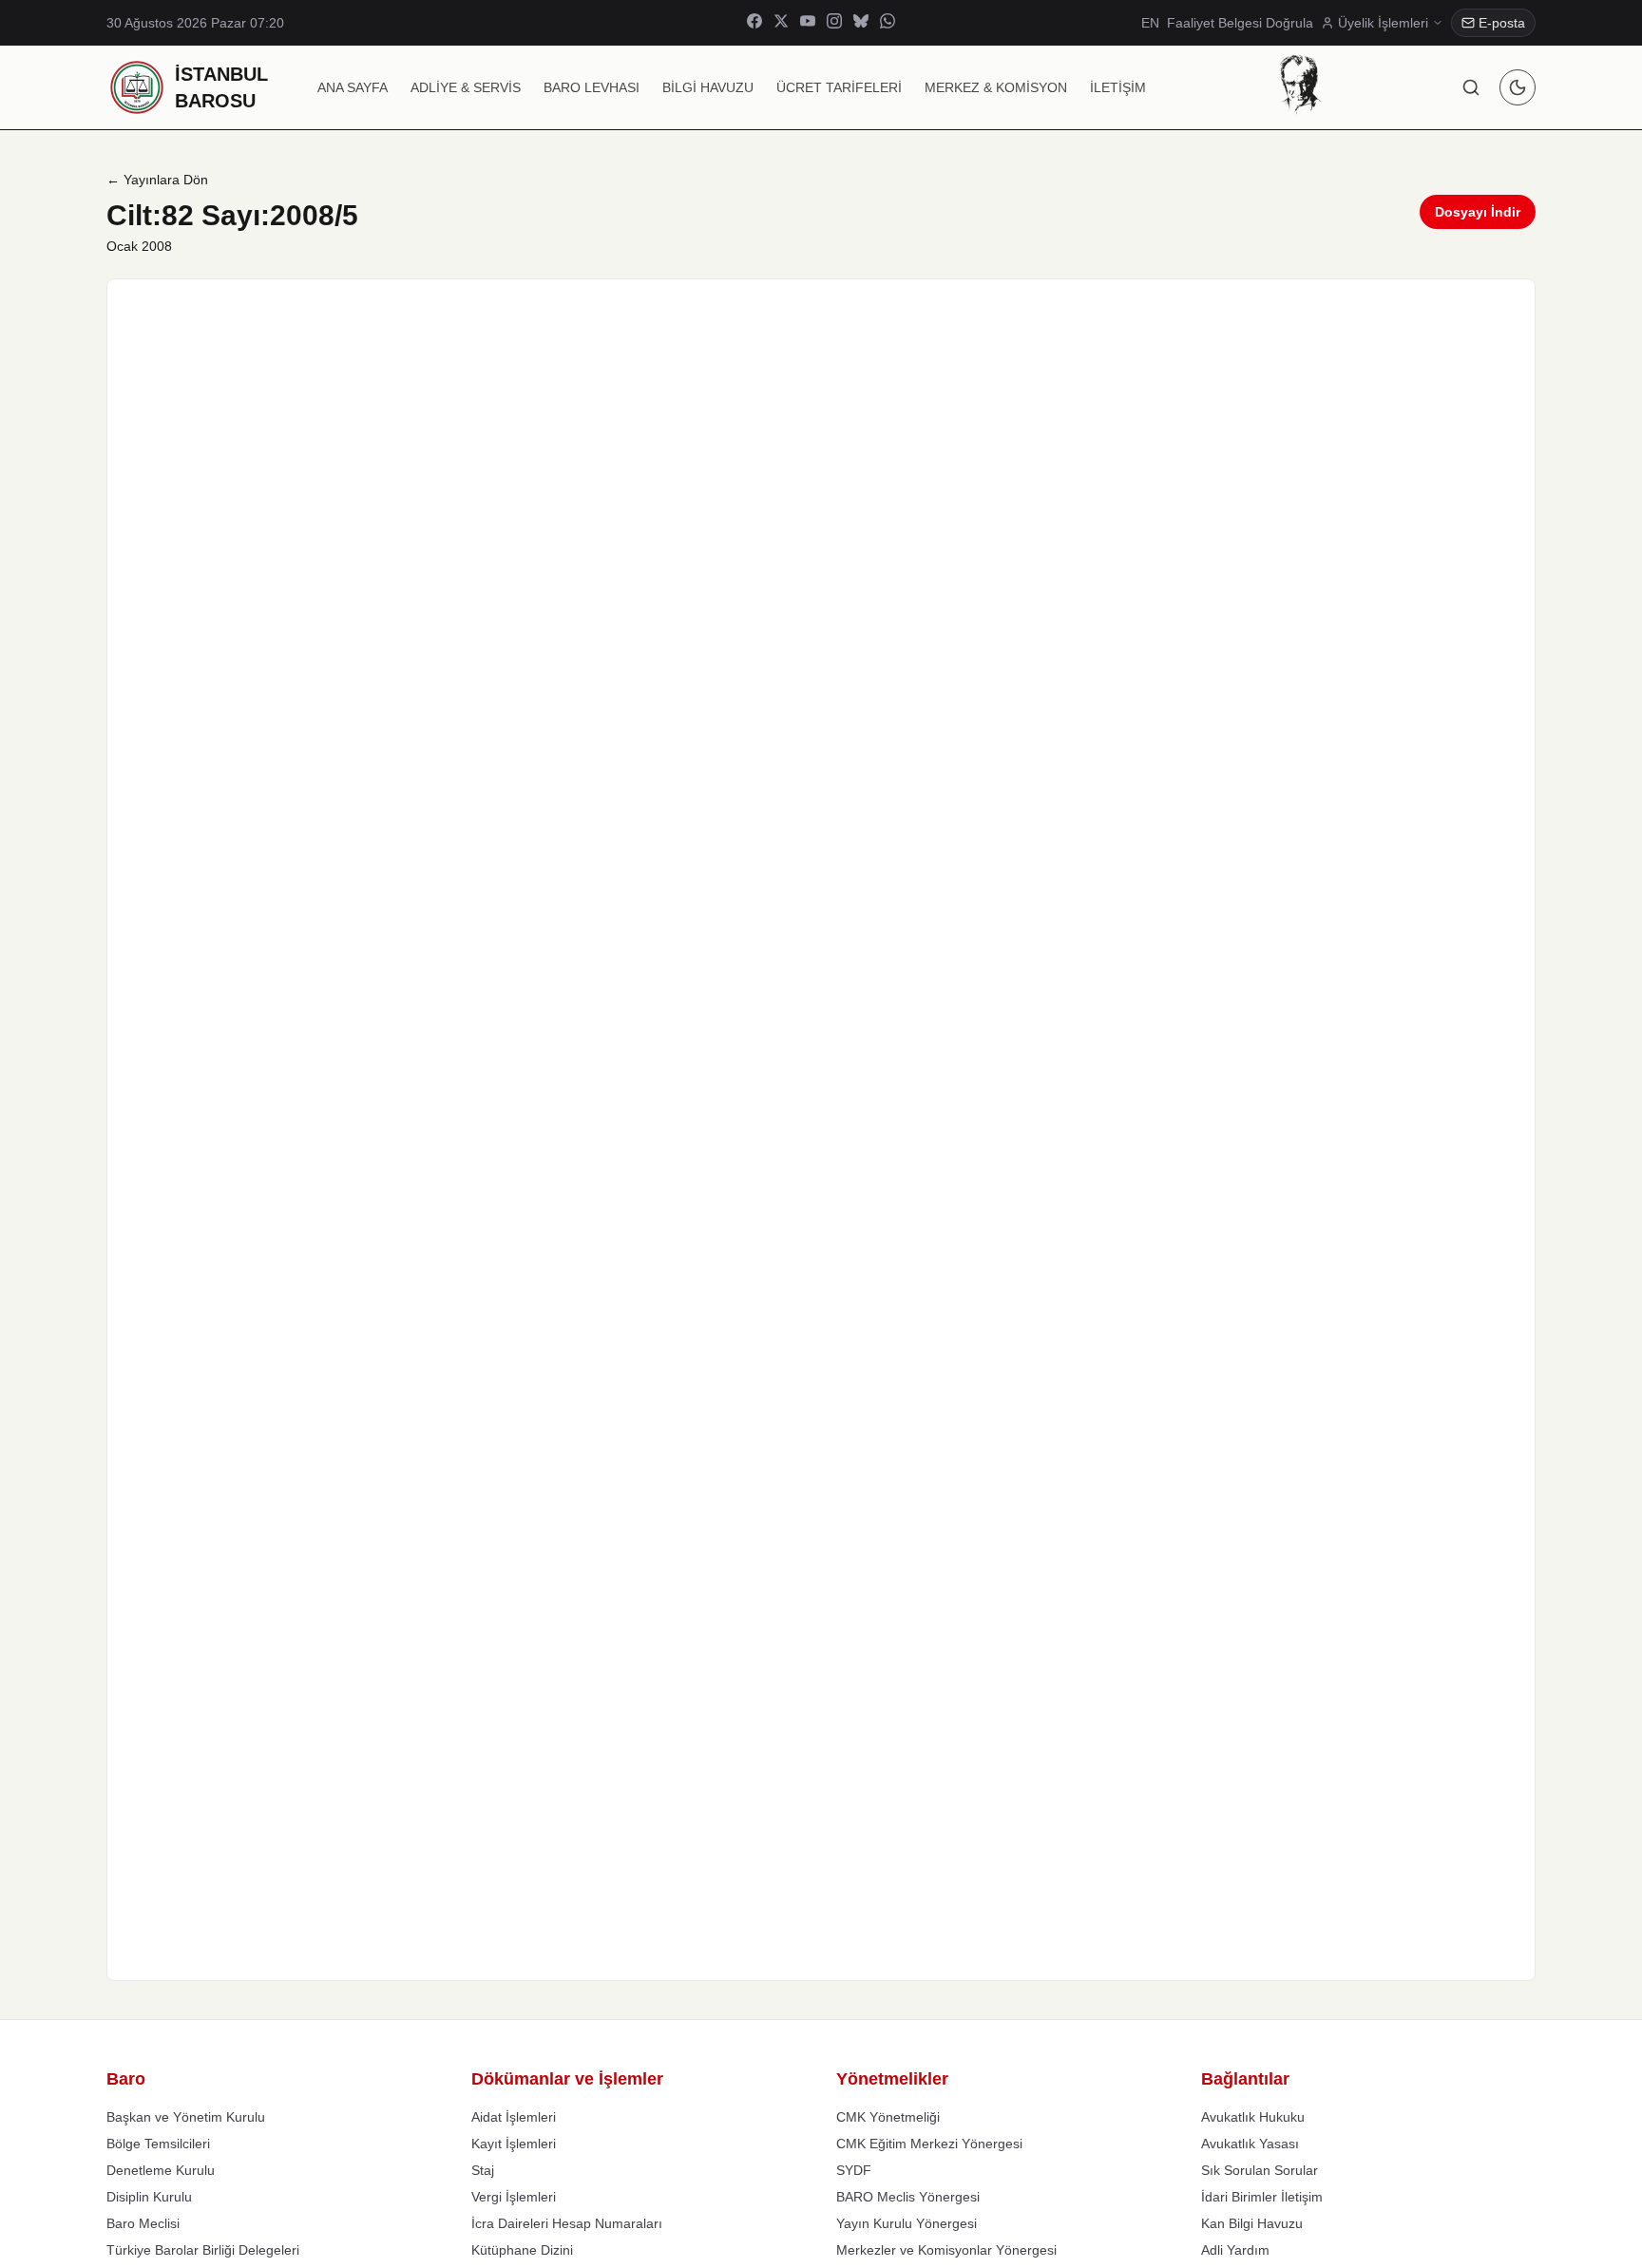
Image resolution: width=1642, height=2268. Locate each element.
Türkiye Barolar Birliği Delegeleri (203, 2250)
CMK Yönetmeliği (888, 2117)
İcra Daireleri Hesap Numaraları (567, 2223)
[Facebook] (754, 23)
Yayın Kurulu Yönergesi (907, 2223)
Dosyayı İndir (1478, 212)
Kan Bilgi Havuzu (1252, 2223)
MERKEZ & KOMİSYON (996, 87)
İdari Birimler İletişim (1262, 2197)
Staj (483, 2170)
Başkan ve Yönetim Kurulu (186, 2117)
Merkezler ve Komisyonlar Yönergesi (946, 2250)
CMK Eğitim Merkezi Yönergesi (929, 2144)
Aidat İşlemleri (514, 2117)
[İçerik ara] (1471, 87)
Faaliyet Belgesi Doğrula (1240, 23)
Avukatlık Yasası (1250, 2144)
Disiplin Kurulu (149, 2197)
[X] (781, 23)
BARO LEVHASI (592, 87)
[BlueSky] (861, 23)
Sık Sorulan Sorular (1260, 2170)
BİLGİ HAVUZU (708, 87)
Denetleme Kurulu (161, 2170)
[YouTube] (808, 23)
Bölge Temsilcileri (158, 2144)
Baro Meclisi (143, 2223)
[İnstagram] (834, 23)
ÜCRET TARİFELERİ (839, 87)
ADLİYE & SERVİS (466, 87)
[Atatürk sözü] (1300, 85)
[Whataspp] (888, 23)
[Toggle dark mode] (1518, 87)
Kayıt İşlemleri (514, 2144)
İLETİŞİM (1118, 87)
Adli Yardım (1235, 2250)
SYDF (854, 2170)
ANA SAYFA (353, 87)
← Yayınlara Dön (157, 180)
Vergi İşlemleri (514, 2197)
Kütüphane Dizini (522, 2250)
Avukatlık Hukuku (1253, 2117)
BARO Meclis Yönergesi (908, 2197)
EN (1150, 23)
